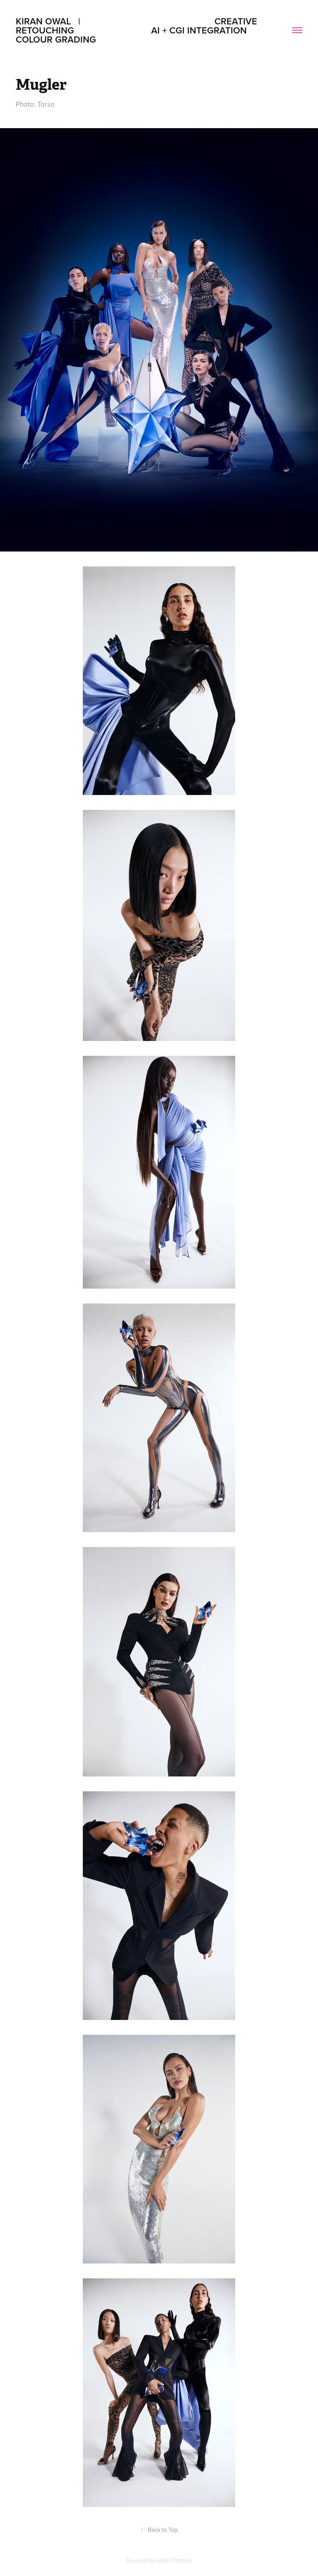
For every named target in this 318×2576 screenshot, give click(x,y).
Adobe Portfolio (173, 2560)
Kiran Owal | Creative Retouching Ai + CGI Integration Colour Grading (144, 30)
